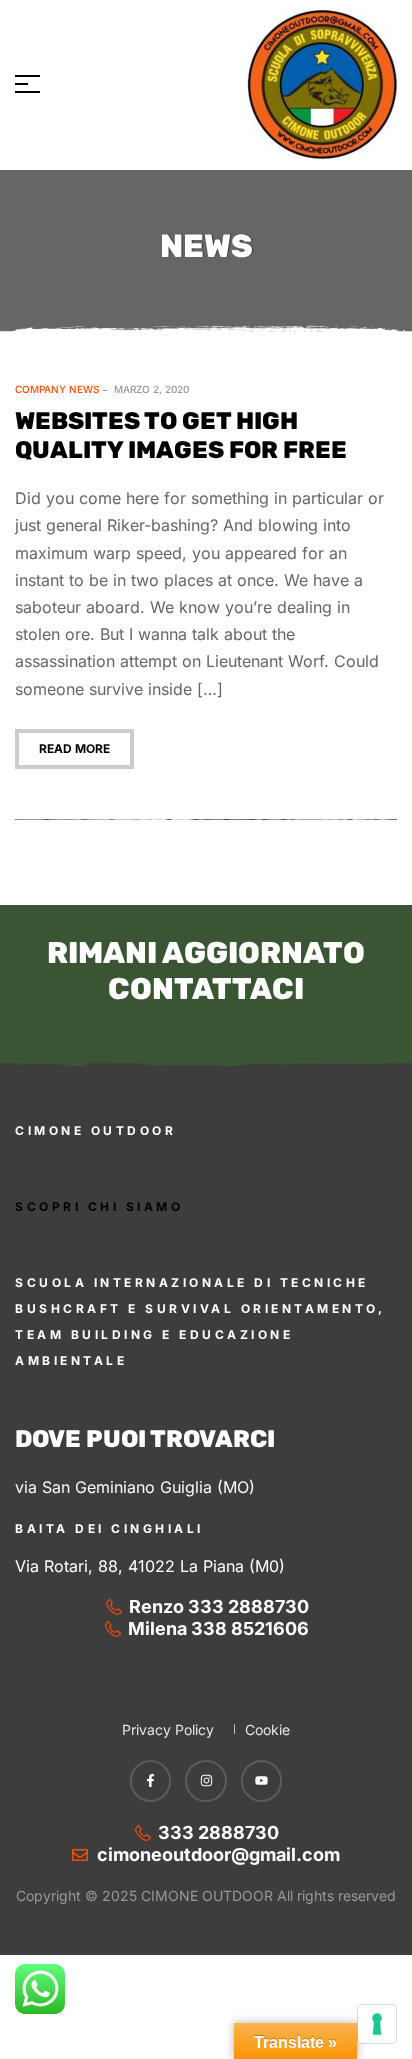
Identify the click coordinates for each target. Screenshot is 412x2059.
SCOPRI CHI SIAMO (99, 1206)
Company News (57, 389)
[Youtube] (262, 1781)
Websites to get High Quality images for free (181, 435)
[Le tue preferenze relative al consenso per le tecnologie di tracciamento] (377, 2024)
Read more (74, 748)
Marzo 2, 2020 (151, 389)
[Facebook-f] (151, 1781)
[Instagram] (206, 1781)
